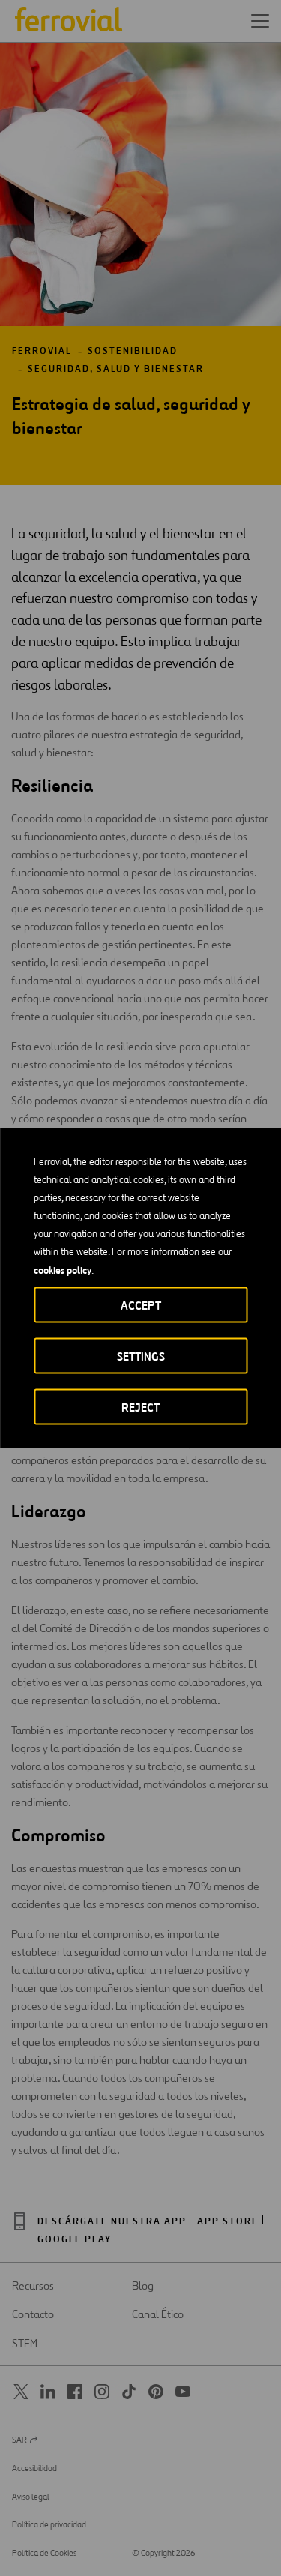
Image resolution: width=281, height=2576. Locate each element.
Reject (140, 1408)
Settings (141, 1357)
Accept (141, 1306)
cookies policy (63, 1270)
